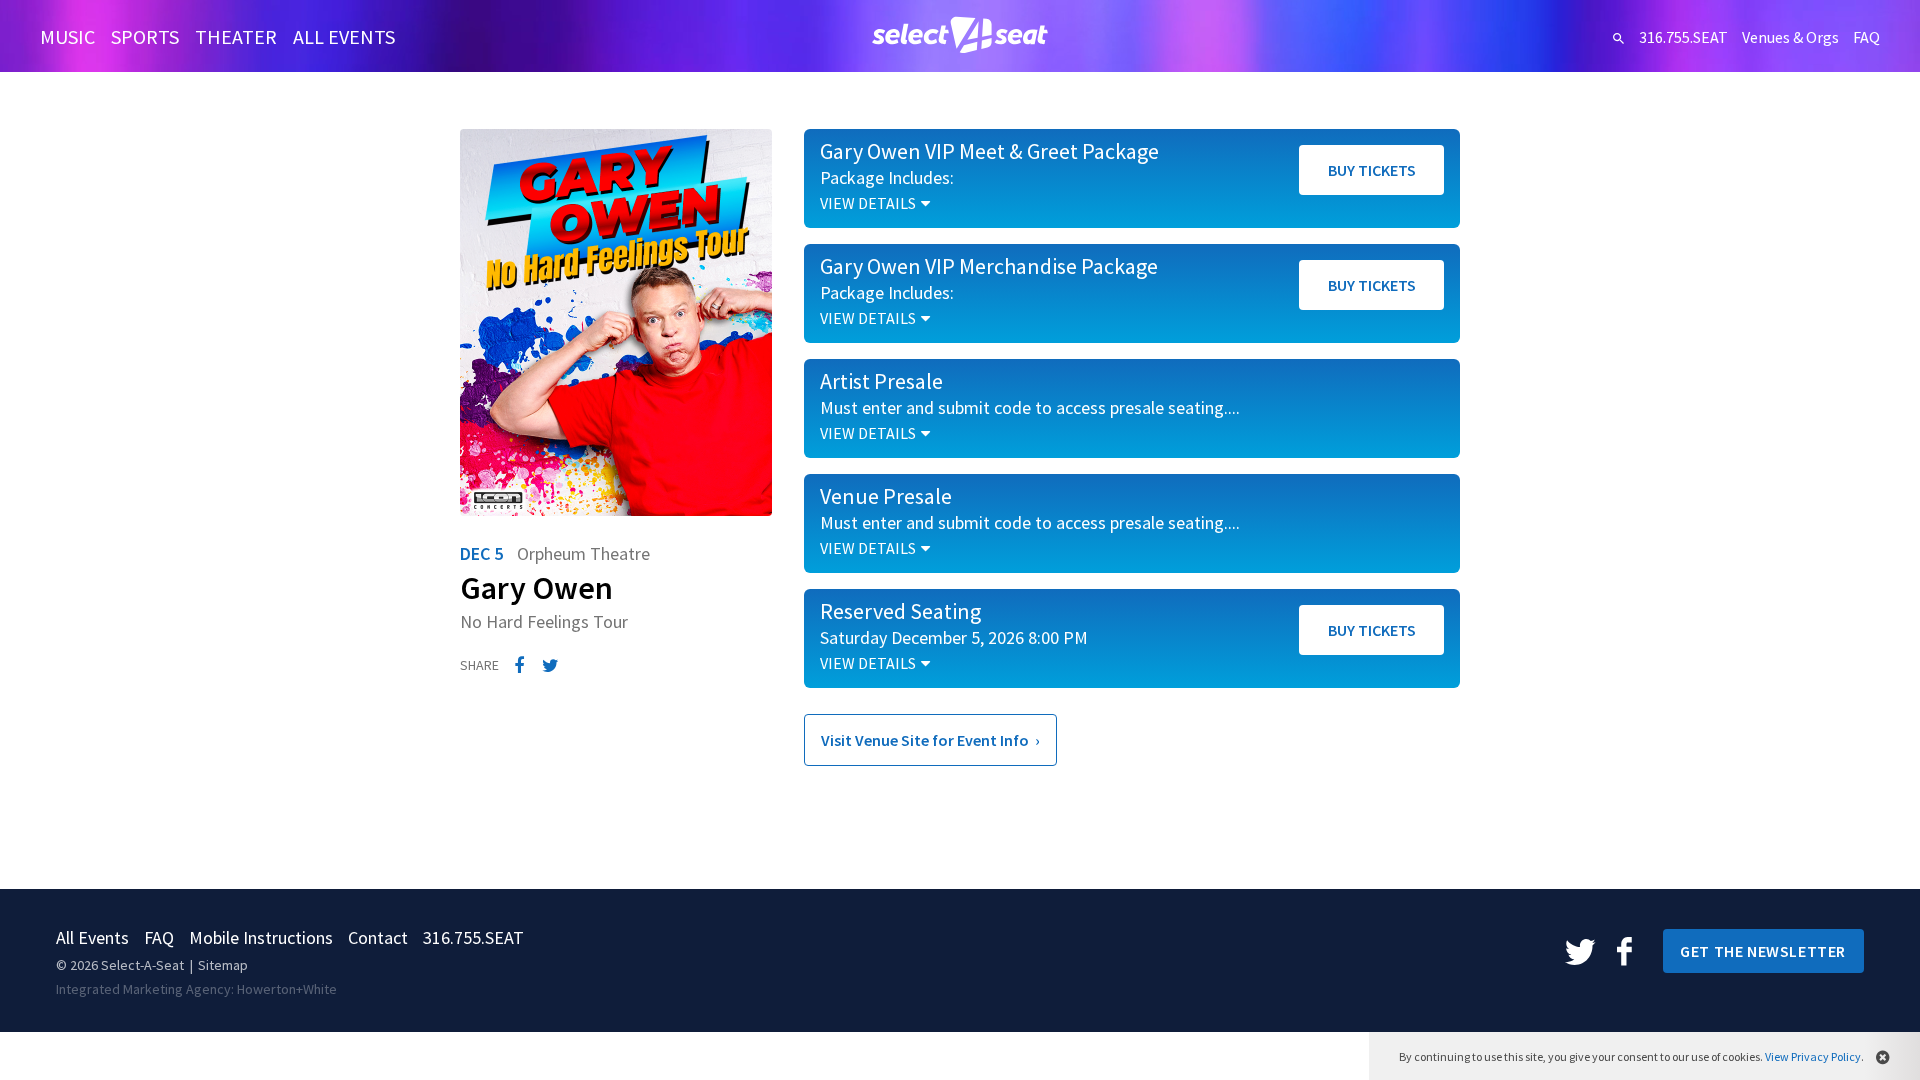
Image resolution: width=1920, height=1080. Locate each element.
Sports (145, 36)
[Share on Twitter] (550, 666)
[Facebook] (1624, 950)
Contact (378, 938)
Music (67, 36)
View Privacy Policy (1813, 1056)
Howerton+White (287, 989)
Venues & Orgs (1790, 37)
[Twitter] (1582, 950)
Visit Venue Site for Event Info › (930, 740)
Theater (236, 36)
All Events (344, 36)
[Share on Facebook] (519, 666)
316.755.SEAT (1683, 37)
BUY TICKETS (1372, 170)
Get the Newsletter (1763, 951)
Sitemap (223, 965)
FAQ (1866, 37)
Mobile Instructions (261, 938)
